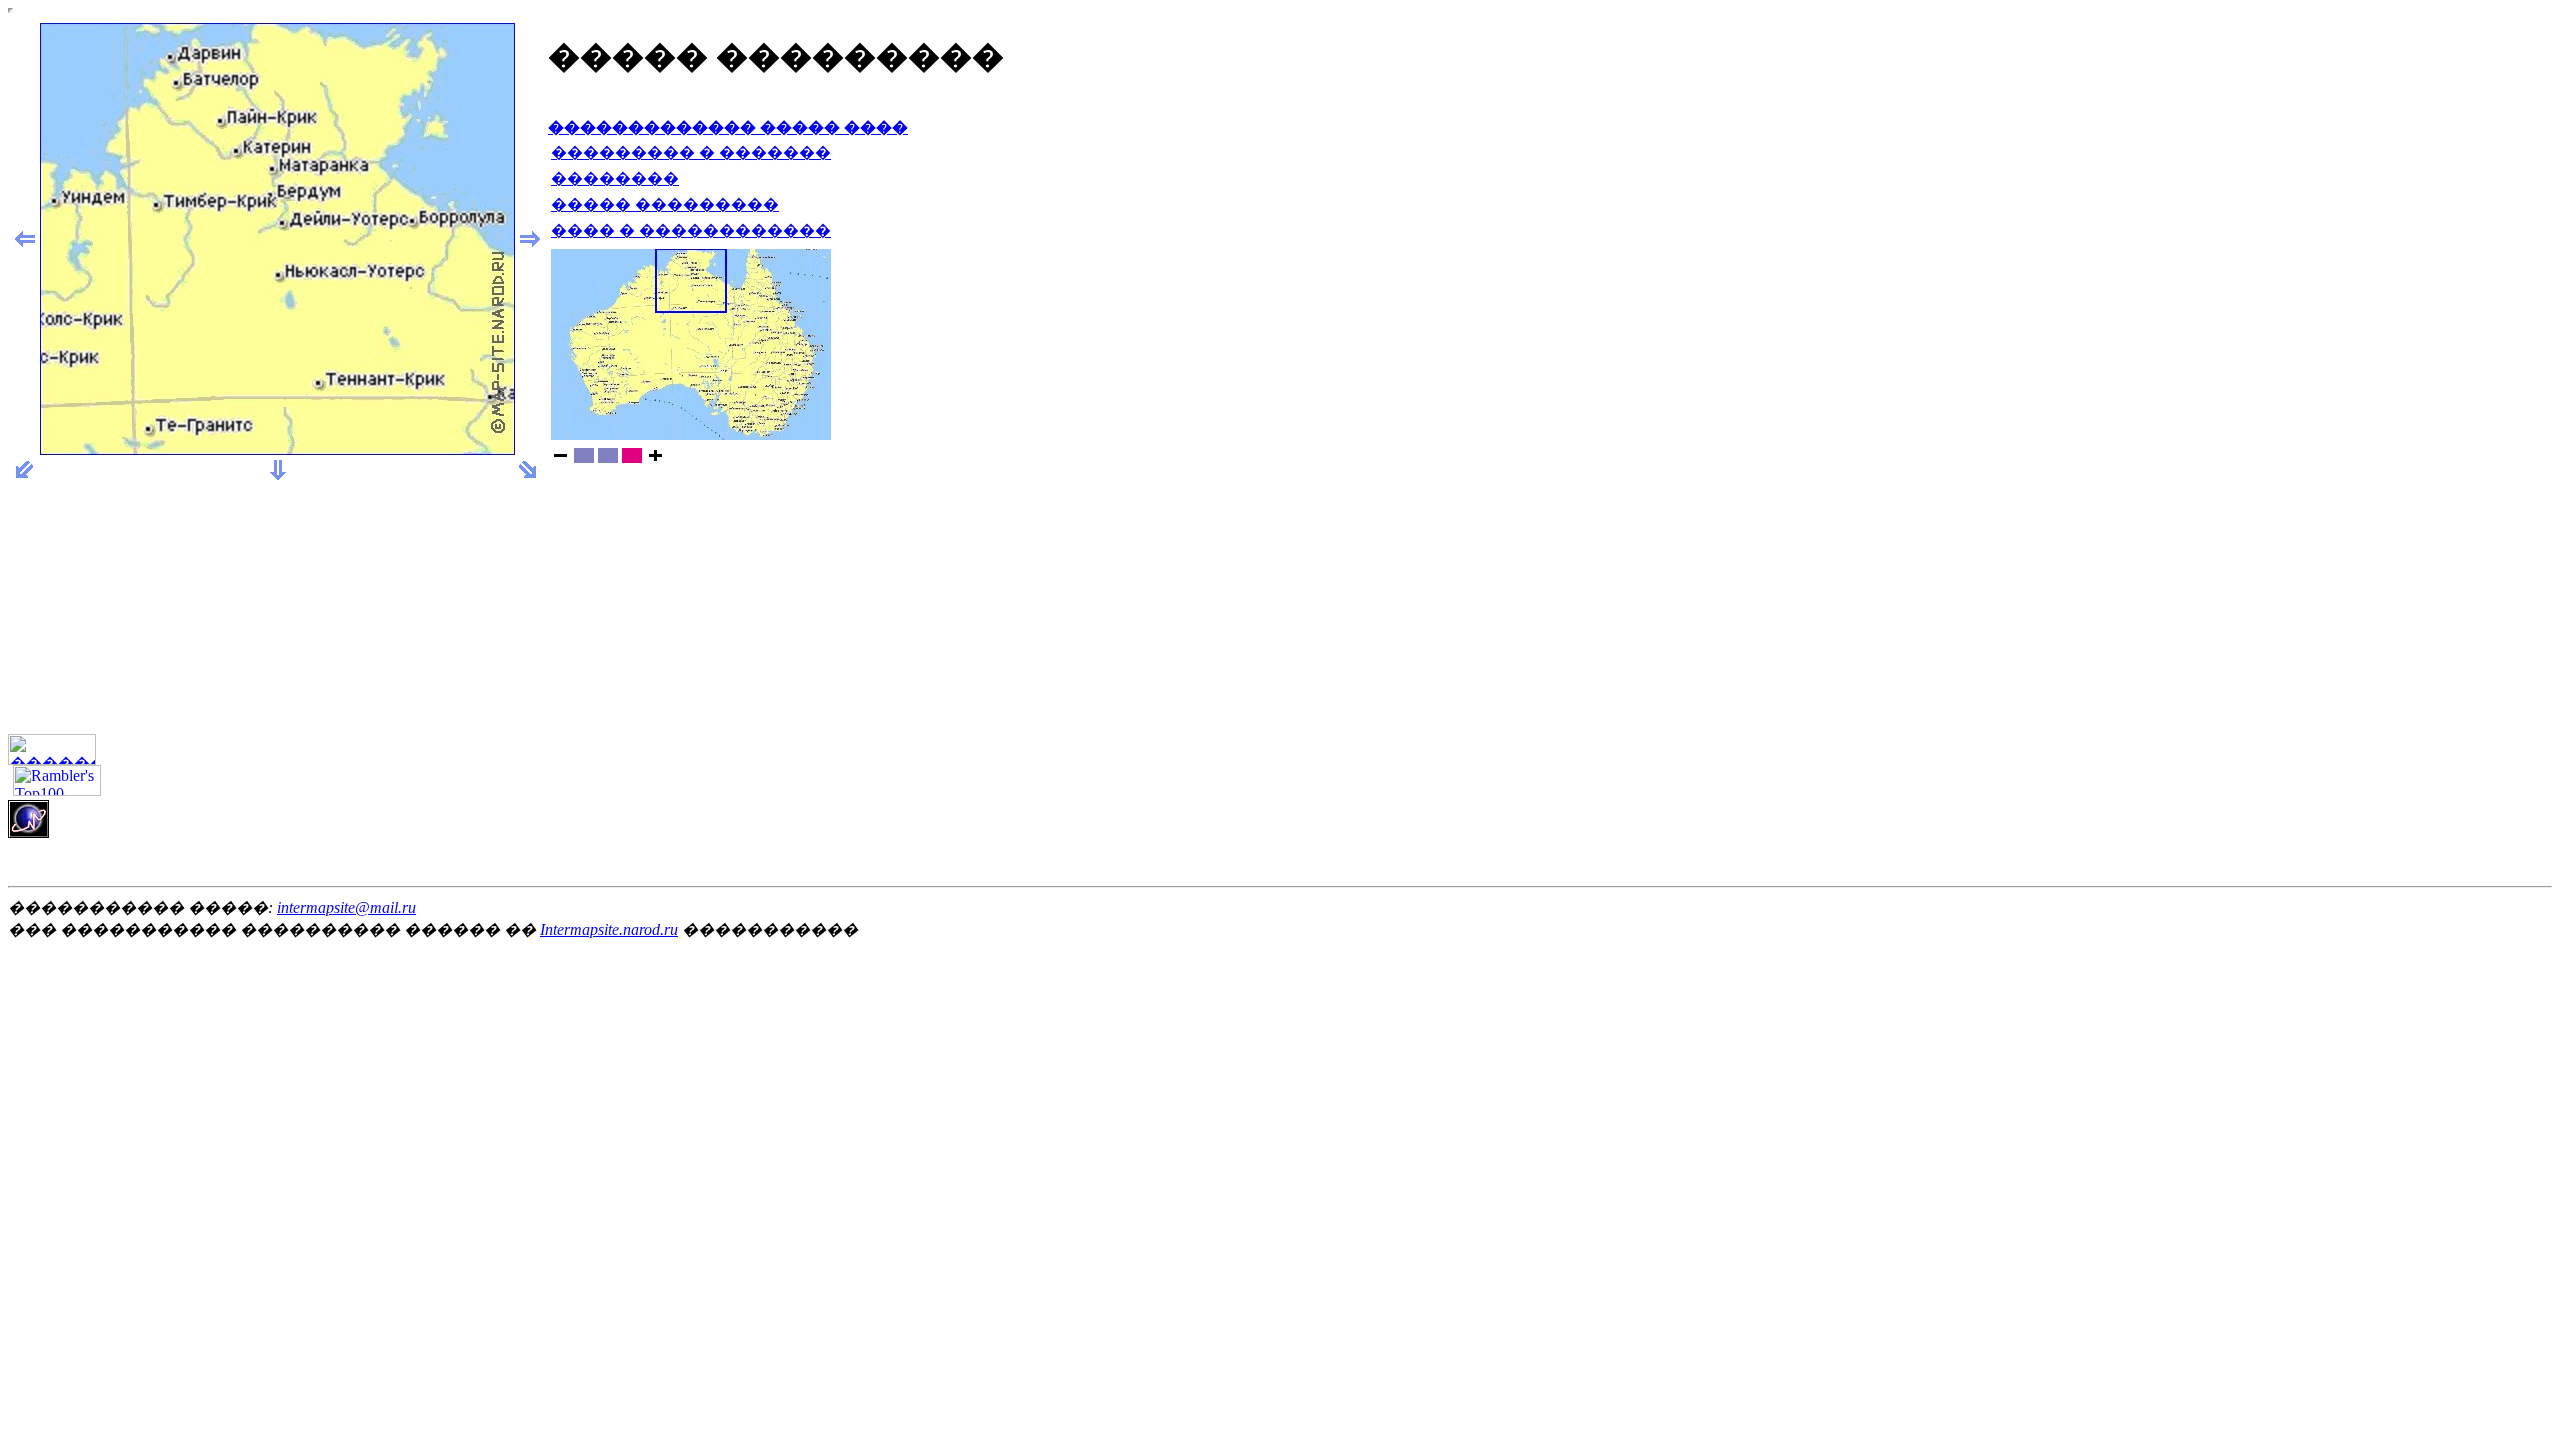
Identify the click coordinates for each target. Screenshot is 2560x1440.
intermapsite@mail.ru (346, 907)
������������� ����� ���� (728, 127)
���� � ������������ (691, 230)
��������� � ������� (691, 152)
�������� (615, 178)
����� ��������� (665, 204)
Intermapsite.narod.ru (609, 929)
